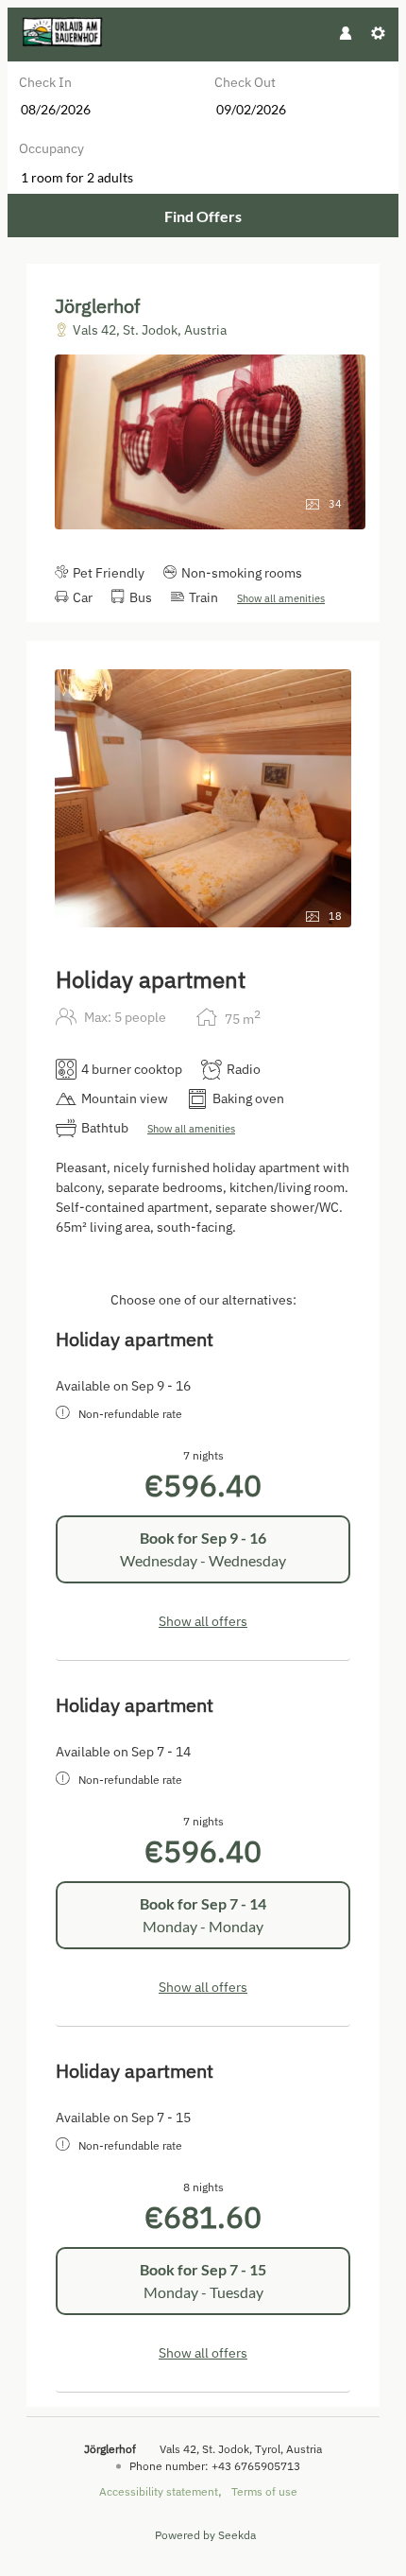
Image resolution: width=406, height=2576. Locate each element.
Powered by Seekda (205, 2535)
